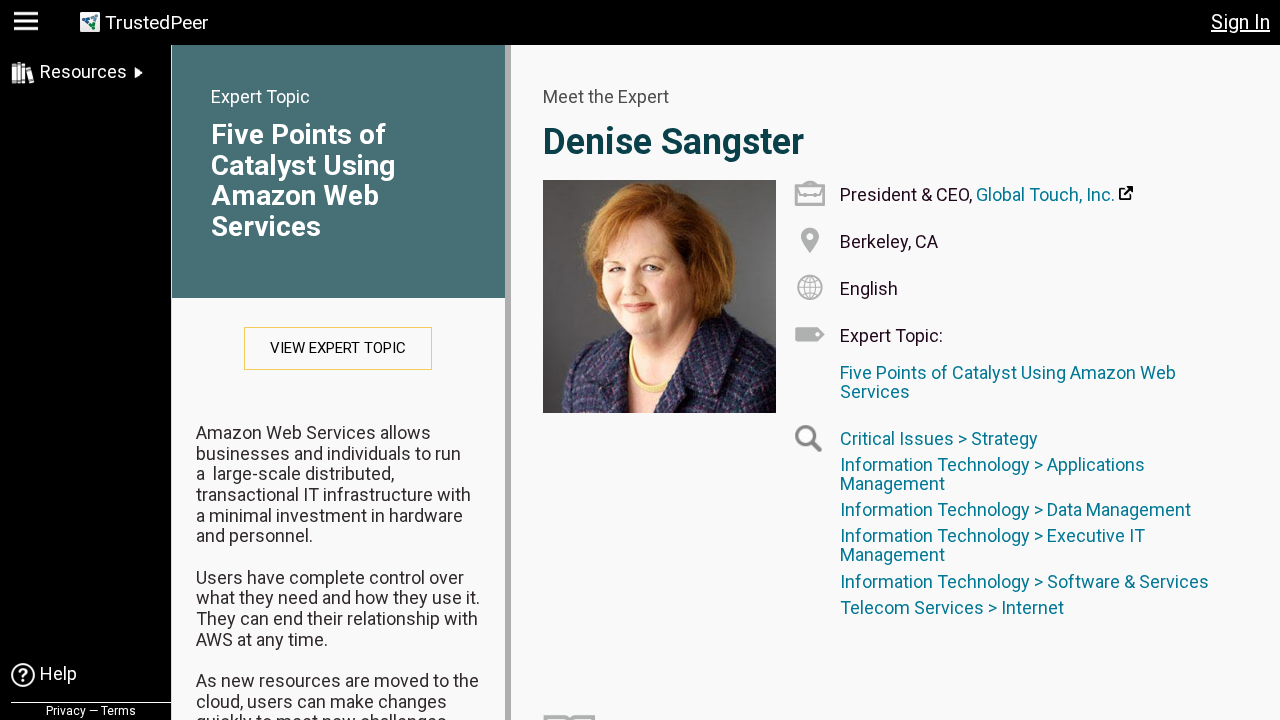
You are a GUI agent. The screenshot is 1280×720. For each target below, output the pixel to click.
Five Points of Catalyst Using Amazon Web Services (303, 180)
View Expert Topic (338, 348)
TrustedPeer (157, 22)
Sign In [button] (1240, 22)
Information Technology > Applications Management (992, 474)
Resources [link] (83, 71)
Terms (118, 711)
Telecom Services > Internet (952, 607)
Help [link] (58, 673)
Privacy (66, 711)
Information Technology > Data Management (1015, 509)
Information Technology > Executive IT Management (992, 545)
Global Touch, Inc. (1045, 194)
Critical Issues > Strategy (939, 438)
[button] (28, 25)
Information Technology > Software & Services (1024, 581)
